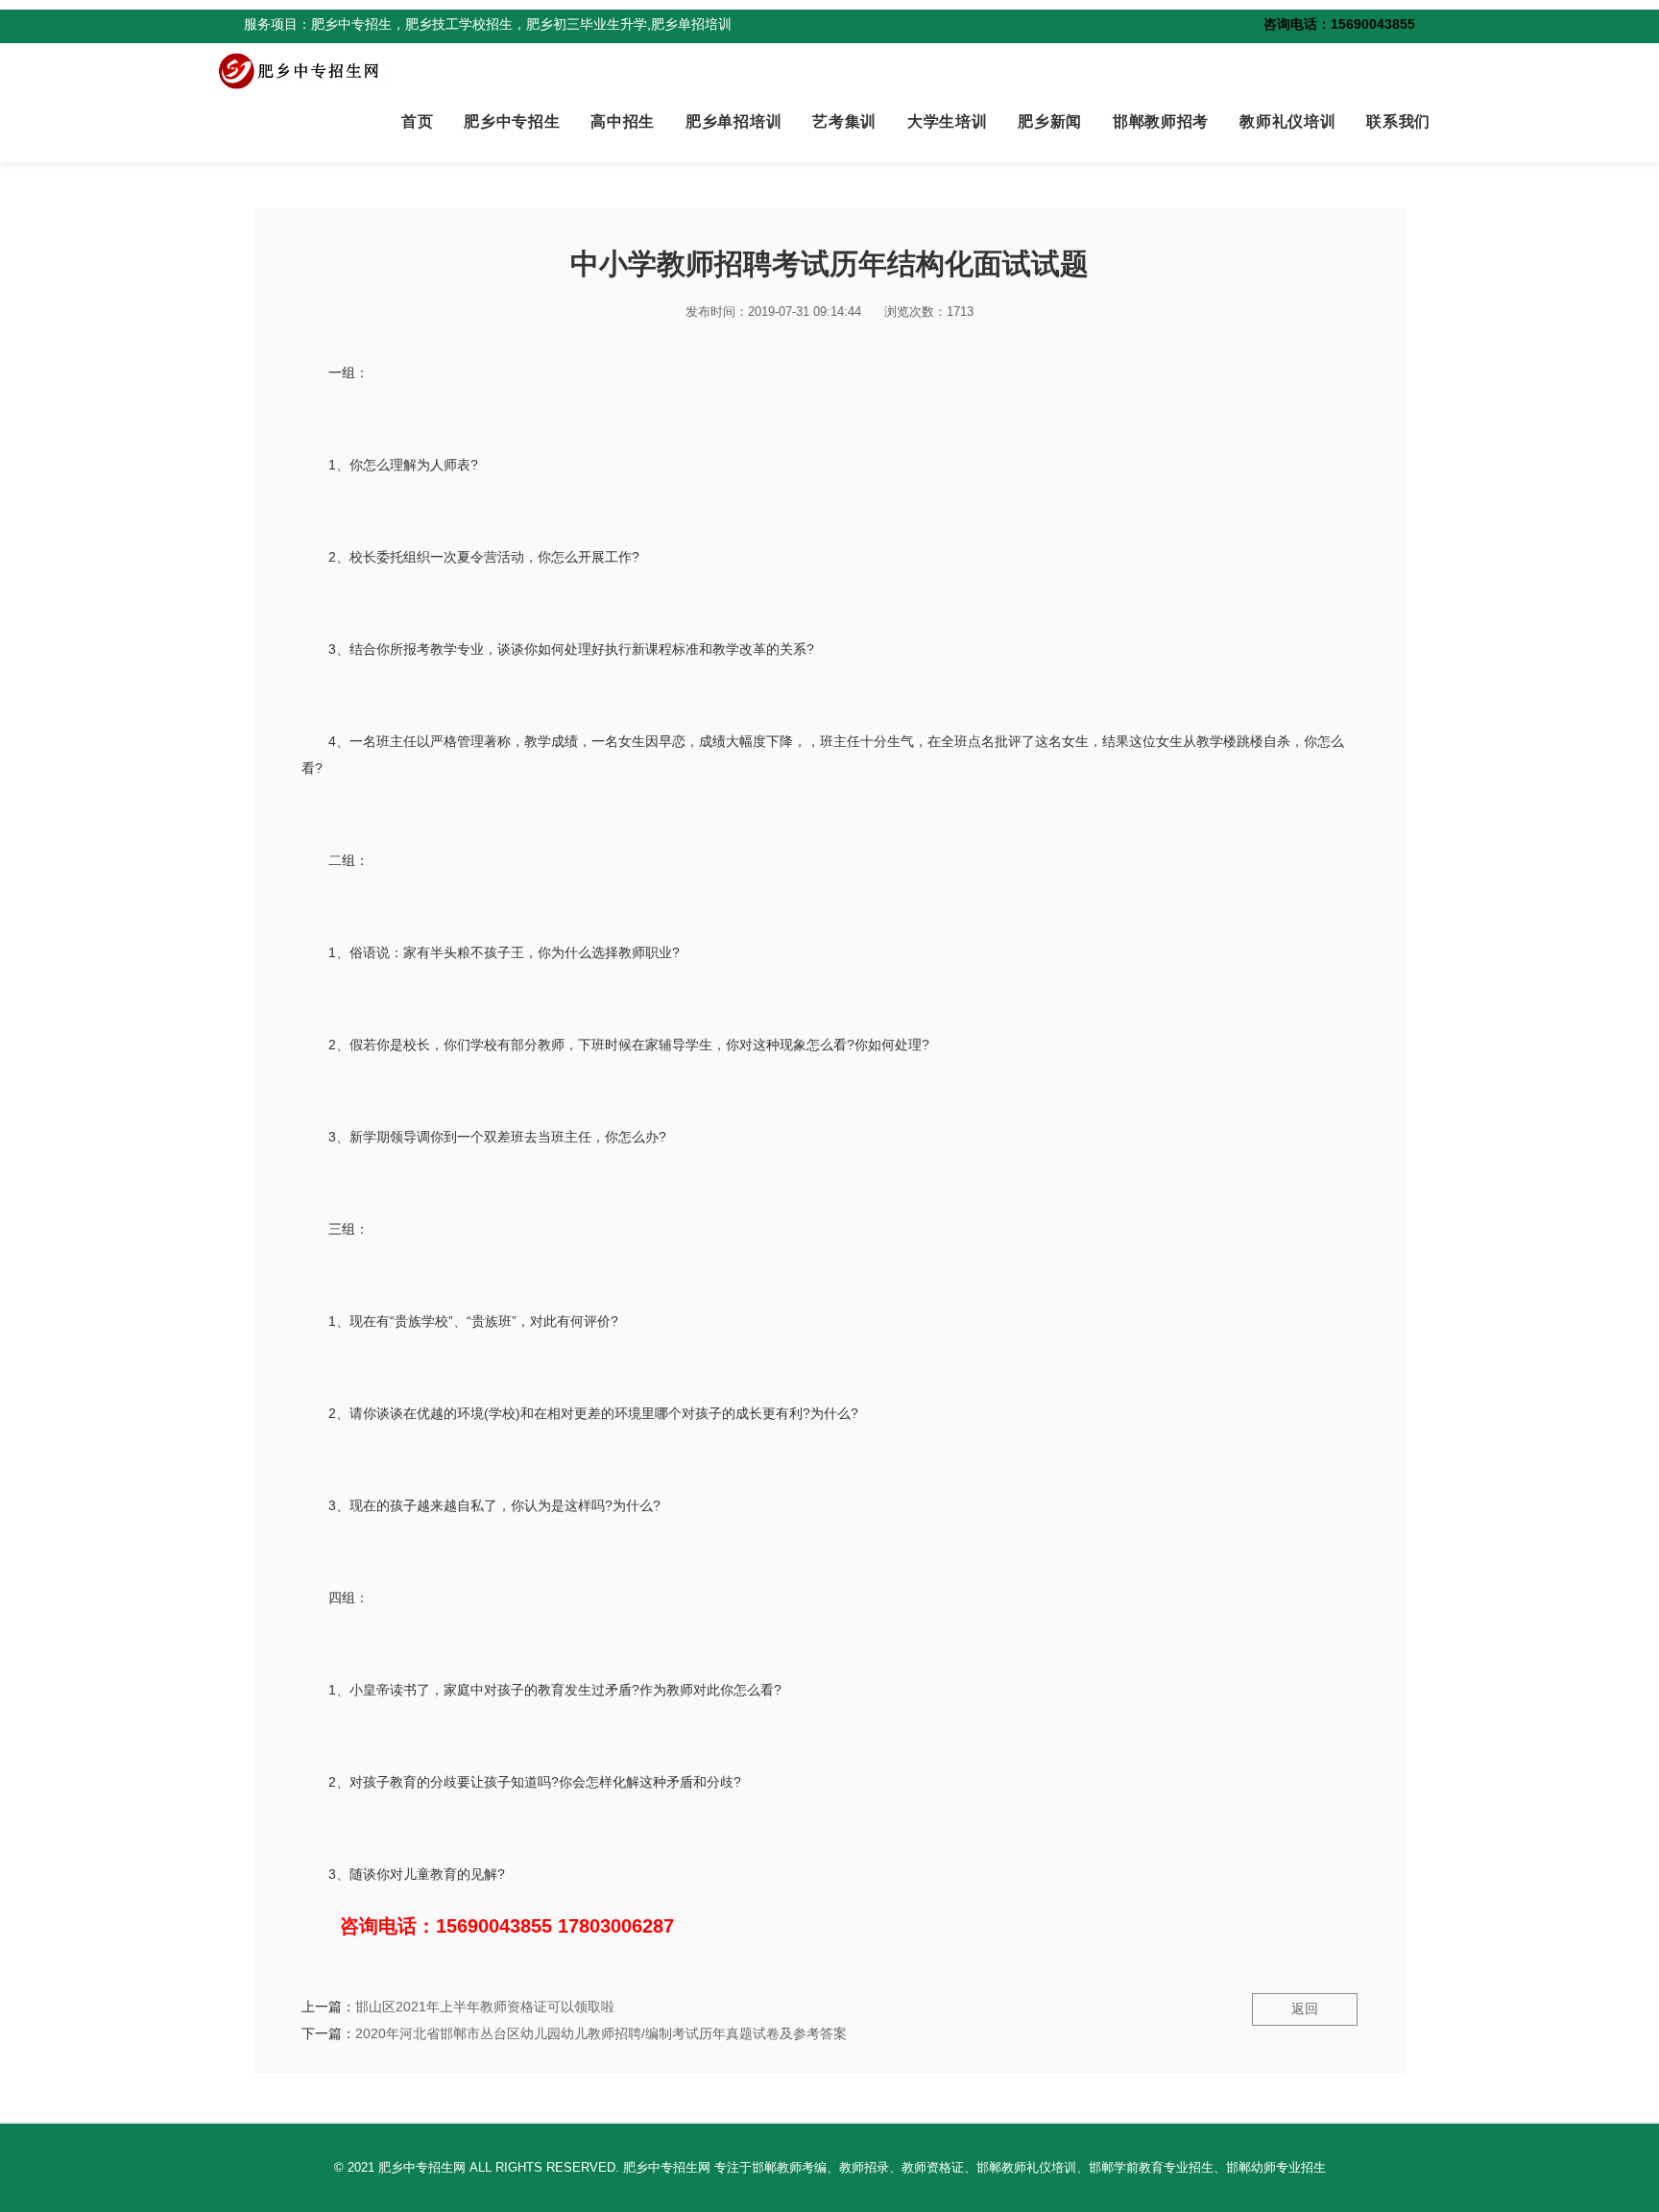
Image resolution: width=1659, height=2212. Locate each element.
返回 (1305, 2008)
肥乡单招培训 (733, 121)
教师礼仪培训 (1287, 121)
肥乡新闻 (1050, 121)
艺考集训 (844, 121)
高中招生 (623, 121)
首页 (417, 121)
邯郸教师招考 (1161, 121)
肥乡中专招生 (512, 121)
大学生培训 (947, 121)
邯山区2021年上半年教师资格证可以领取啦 (485, 2007)
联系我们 (1398, 121)
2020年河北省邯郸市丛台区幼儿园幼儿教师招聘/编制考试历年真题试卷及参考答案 (601, 2033)
